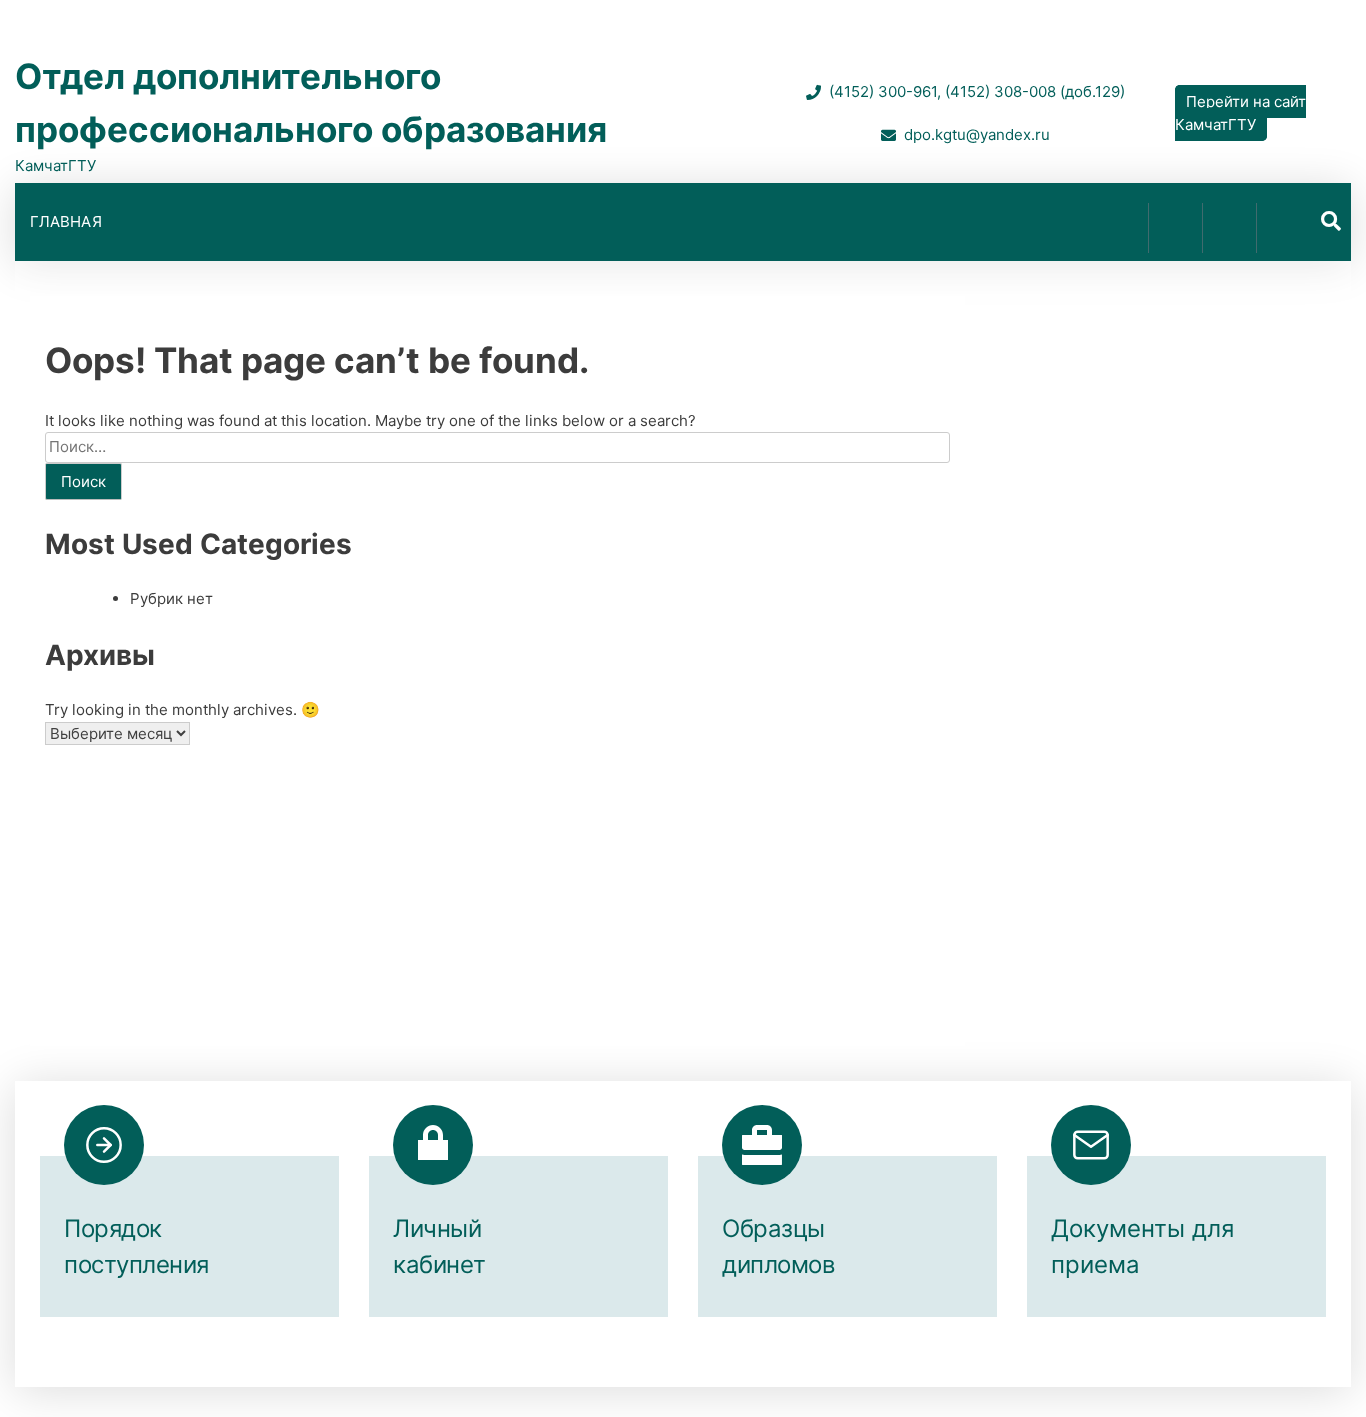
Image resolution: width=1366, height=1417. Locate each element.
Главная (66, 221)
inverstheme (883, 1365)
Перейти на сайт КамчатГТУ (1240, 113)
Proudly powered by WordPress (548, 1365)
